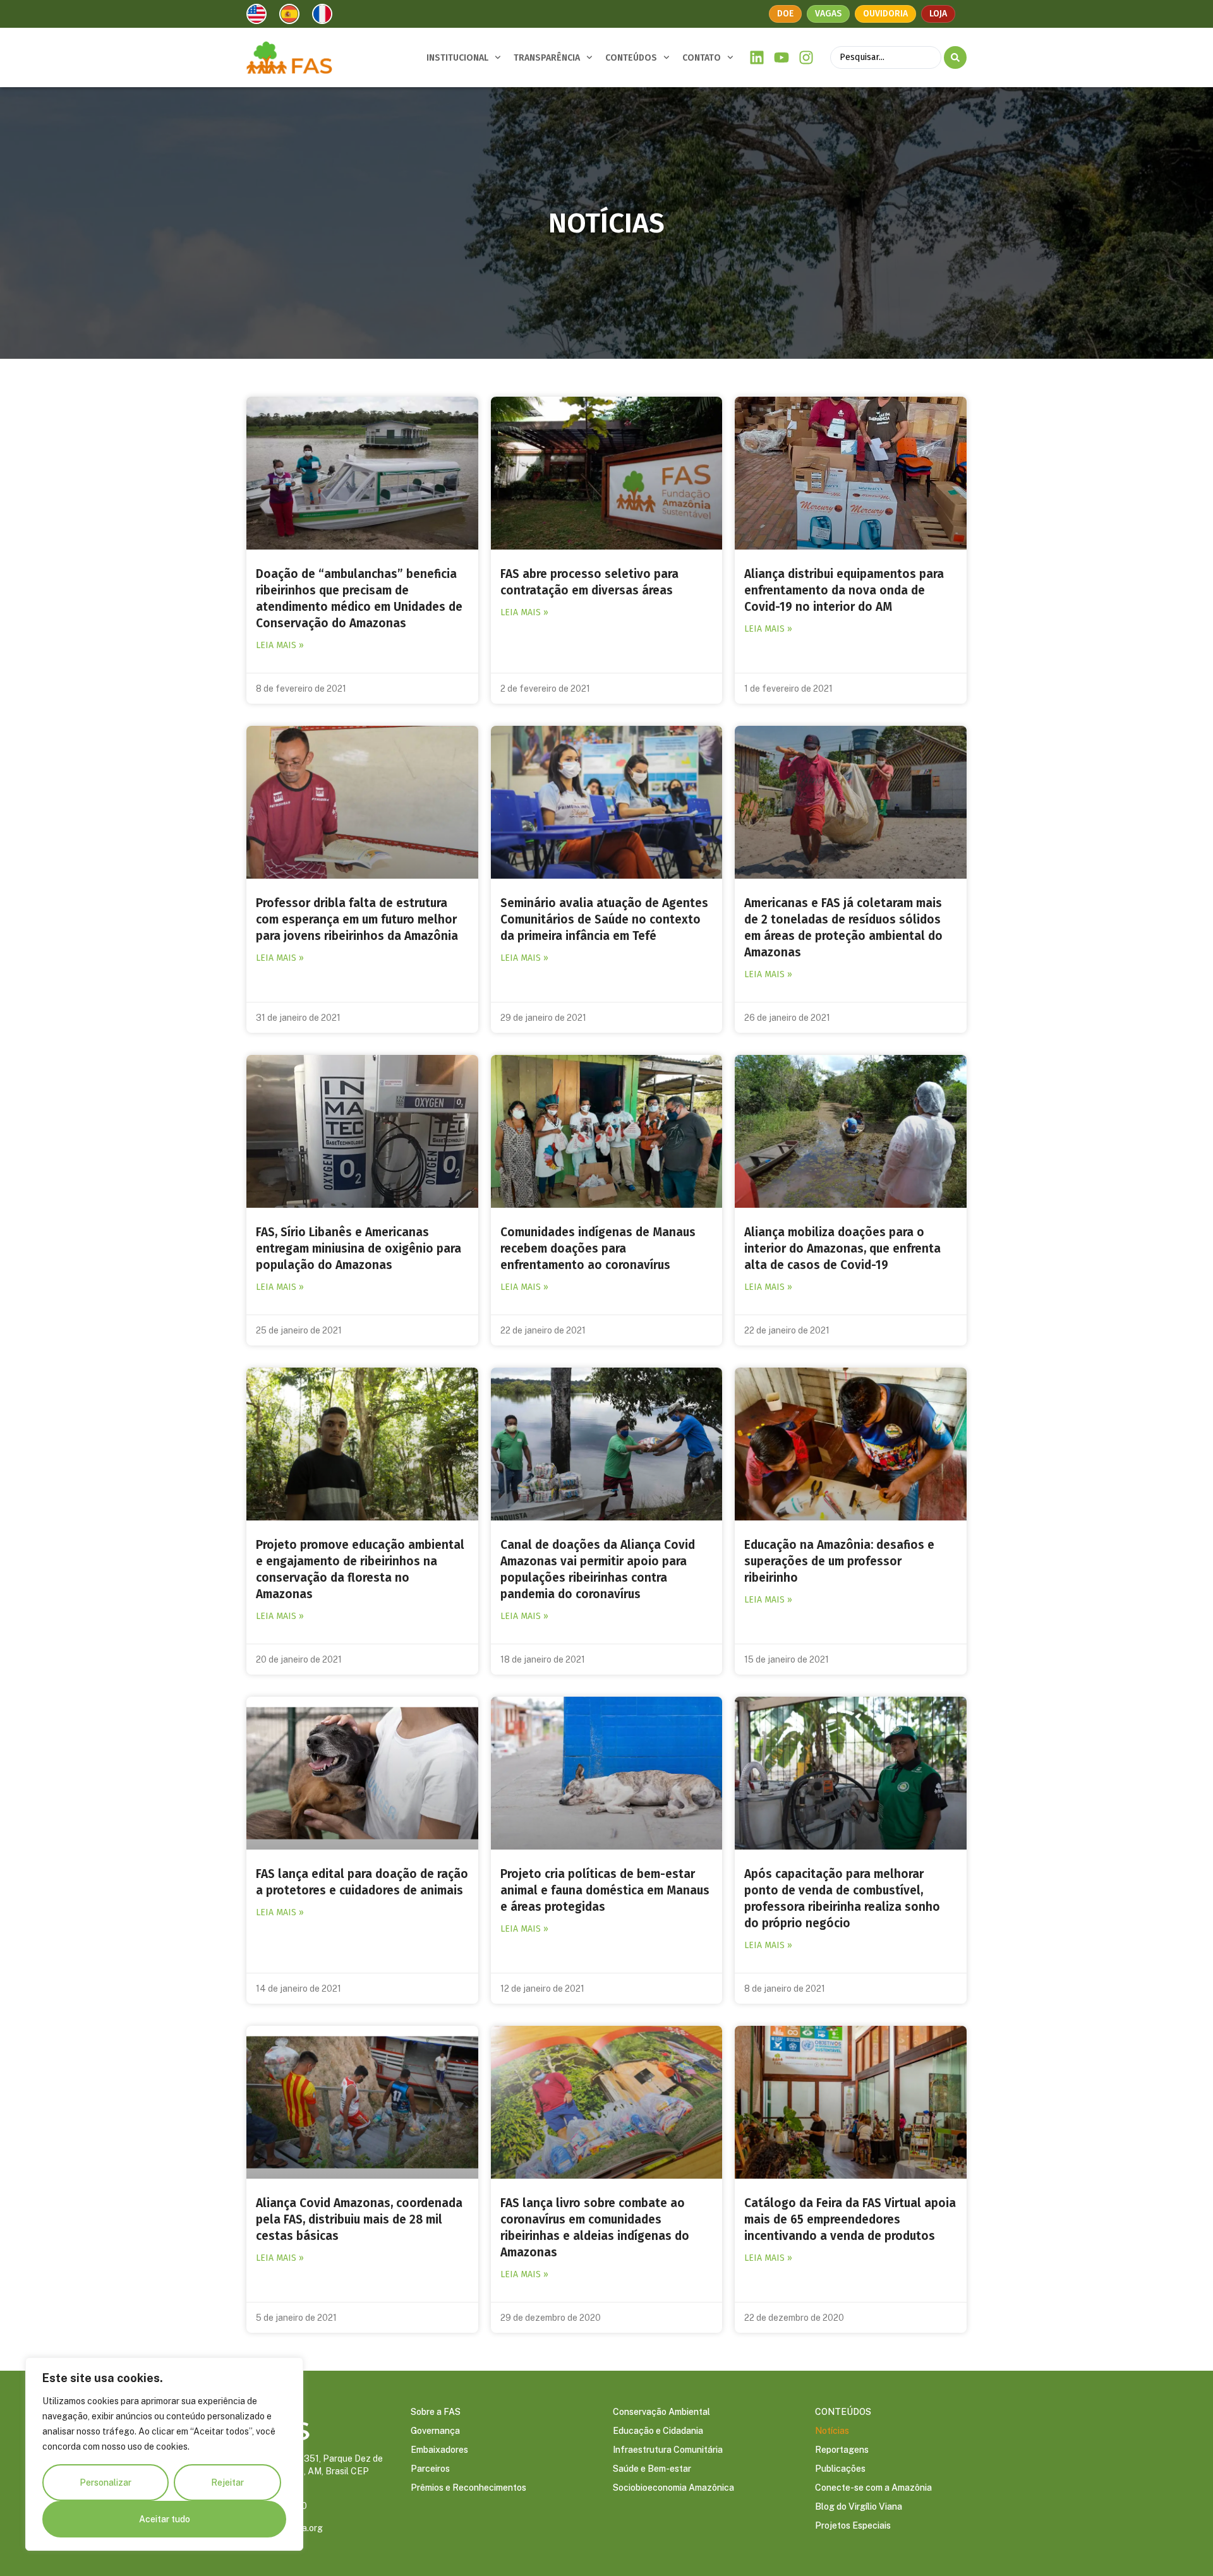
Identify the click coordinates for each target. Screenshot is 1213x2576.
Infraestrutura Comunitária (668, 2450)
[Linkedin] (757, 58)
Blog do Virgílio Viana (859, 2507)
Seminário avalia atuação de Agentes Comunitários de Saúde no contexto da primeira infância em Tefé (604, 919)
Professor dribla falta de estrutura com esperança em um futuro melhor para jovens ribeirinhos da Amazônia (357, 919)
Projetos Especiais (853, 2525)
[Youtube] (782, 58)
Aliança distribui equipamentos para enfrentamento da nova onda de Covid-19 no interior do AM (844, 590)
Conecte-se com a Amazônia (873, 2488)
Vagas (828, 14)
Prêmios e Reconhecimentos (468, 2488)
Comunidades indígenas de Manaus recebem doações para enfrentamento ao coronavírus (598, 1249)
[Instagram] (806, 58)
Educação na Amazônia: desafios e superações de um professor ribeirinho (839, 1561)
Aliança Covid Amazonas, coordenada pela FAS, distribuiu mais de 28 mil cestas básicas (359, 2219)
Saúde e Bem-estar (652, 2469)
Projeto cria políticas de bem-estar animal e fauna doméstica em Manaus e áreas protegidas (605, 1890)
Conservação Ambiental (661, 2412)
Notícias (832, 2431)
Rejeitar (227, 2483)
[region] (164, 2454)
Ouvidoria (885, 14)
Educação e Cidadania (658, 2431)
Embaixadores (439, 2450)
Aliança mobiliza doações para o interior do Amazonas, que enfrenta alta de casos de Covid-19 (842, 1249)
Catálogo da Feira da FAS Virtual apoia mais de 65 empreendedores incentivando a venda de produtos (850, 2219)
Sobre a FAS (436, 2412)
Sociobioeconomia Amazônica (673, 2488)
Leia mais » (280, 645)
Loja (938, 14)
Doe (785, 14)
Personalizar (106, 2483)
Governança (435, 2431)
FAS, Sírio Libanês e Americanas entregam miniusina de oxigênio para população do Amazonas (359, 1249)
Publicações (840, 2469)
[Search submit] (955, 57)
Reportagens (842, 2450)
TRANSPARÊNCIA (547, 58)
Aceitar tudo (165, 2519)
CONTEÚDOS (631, 58)
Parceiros (430, 2469)
